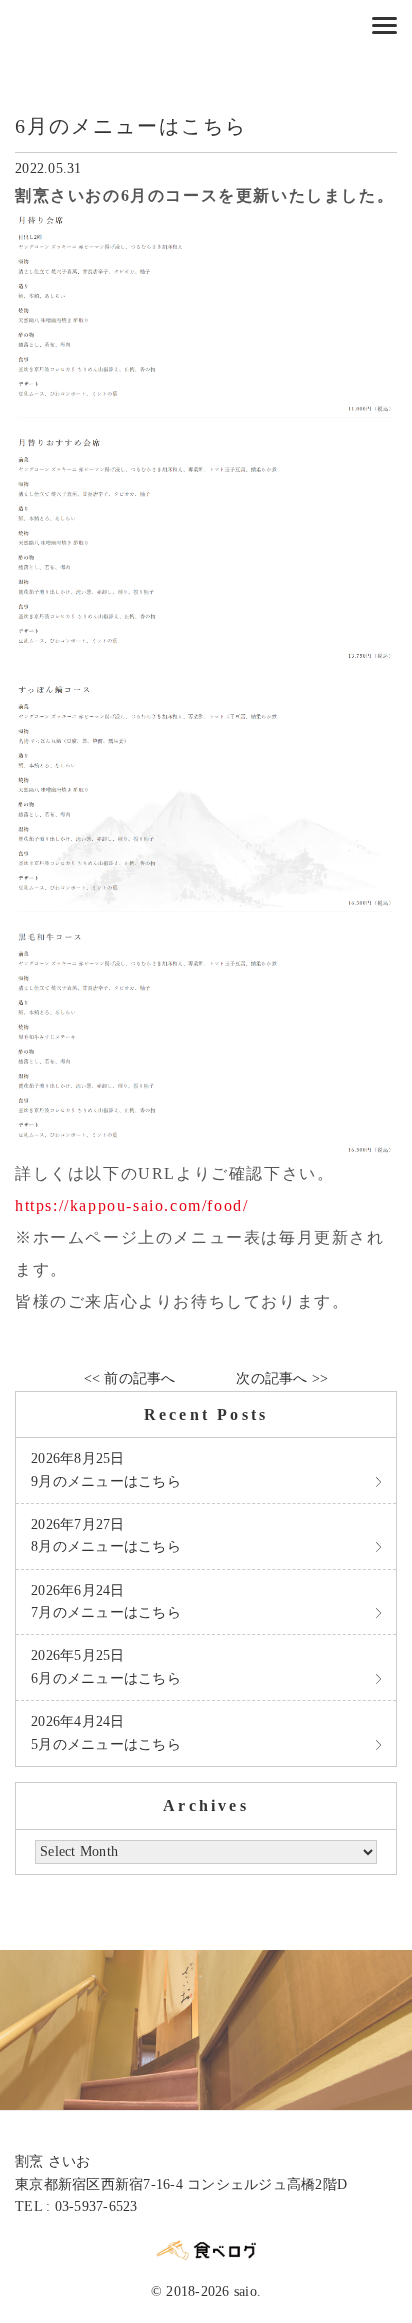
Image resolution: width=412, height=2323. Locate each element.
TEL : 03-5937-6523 (76, 2206)
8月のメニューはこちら (106, 1535)
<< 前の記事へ (130, 1378)
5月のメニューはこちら (106, 1732)
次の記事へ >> (282, 1378)
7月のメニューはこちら (106, 1601)
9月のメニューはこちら (106, 1469)
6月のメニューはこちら (106, 1666)
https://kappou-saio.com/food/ (131, 1205)
